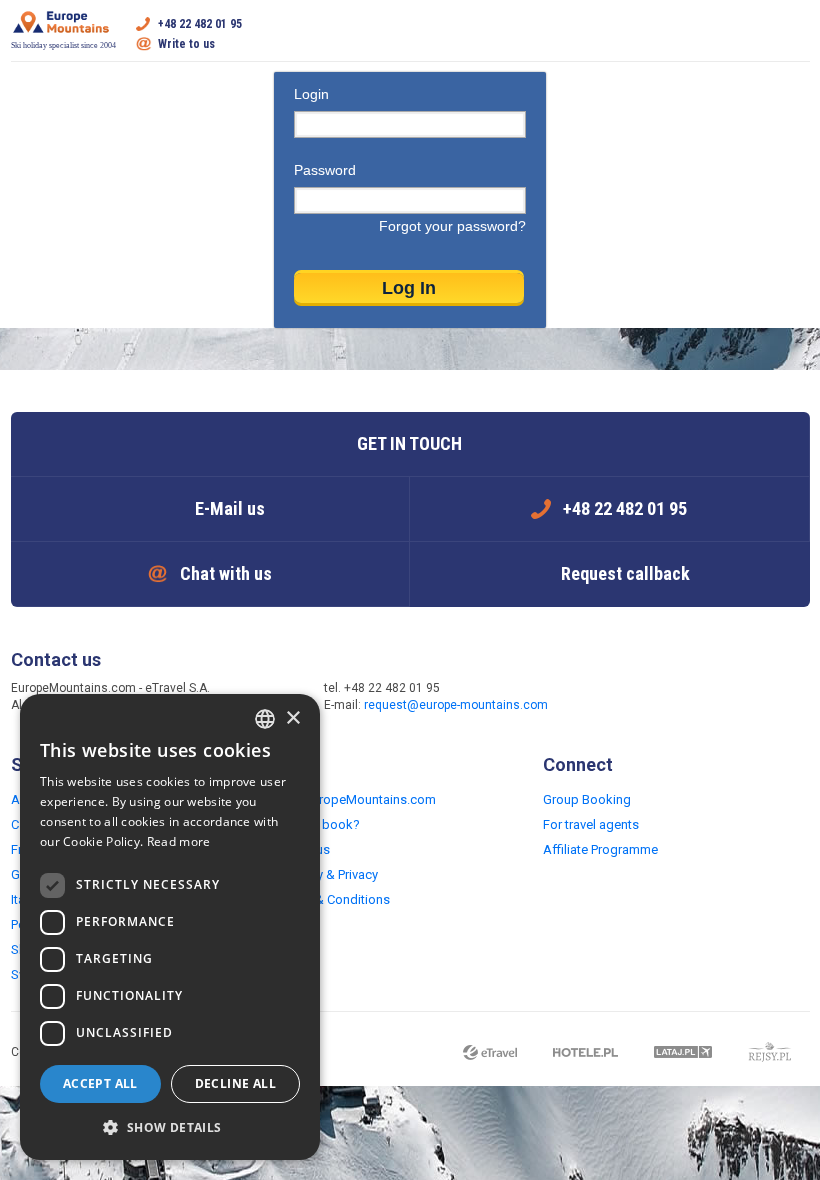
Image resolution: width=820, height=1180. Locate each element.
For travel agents (591, 824)
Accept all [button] (100, 1083)
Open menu (795, 34)
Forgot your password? (452, 226)
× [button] (292, 718)
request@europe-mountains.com (456, 705)
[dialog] (170, 927)
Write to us (186, 44)
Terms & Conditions (333, 899)
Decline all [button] (235, 1083)
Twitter (642, 698)
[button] (170, 1128)
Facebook (602, 698)
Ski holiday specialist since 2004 (63, 45)
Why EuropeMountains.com (356, 799)
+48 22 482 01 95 (200, 24)
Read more (179, 841)
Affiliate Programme (600, 849)
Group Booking (587, 799)
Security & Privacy (327, 874)
